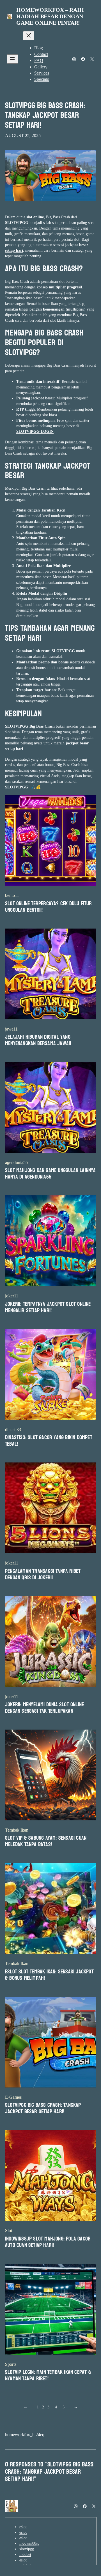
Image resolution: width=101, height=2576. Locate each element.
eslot (23, 2527)
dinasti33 (13, 1430)
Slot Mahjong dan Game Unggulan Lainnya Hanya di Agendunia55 (50, 1174)
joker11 (12, 1296)
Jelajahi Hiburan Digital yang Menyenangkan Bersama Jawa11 (38, 1040)
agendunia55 (16, 1162)
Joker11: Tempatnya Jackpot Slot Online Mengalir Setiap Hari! (48, 1307)
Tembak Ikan (17, 1830)
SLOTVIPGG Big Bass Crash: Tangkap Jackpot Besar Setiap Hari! (45, 116)
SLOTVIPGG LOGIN (35, 431)
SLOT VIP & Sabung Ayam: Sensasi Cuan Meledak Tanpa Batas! (46, 1841)
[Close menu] (29, 36)
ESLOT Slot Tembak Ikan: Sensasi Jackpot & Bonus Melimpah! (49, 1975)
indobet (25, 2554)
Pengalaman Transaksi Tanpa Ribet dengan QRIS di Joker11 (43, 1575)
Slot (9, 2231)
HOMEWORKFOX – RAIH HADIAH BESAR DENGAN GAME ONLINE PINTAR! (50, 16)
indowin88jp (29, 2543)
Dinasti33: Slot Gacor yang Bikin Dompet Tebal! (49, 1441)
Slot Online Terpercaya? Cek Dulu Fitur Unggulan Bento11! (49, 907)
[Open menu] (12, 59)
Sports (11, 2364)
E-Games (13, 2097)
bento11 (12, 895)
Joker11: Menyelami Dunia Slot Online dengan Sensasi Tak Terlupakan (44, 1708)
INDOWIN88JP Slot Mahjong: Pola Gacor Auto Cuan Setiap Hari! (48, 2242)
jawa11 (11, 1029)
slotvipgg (27, 2549)
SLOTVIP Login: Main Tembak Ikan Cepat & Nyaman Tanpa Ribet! (48, 2376)
